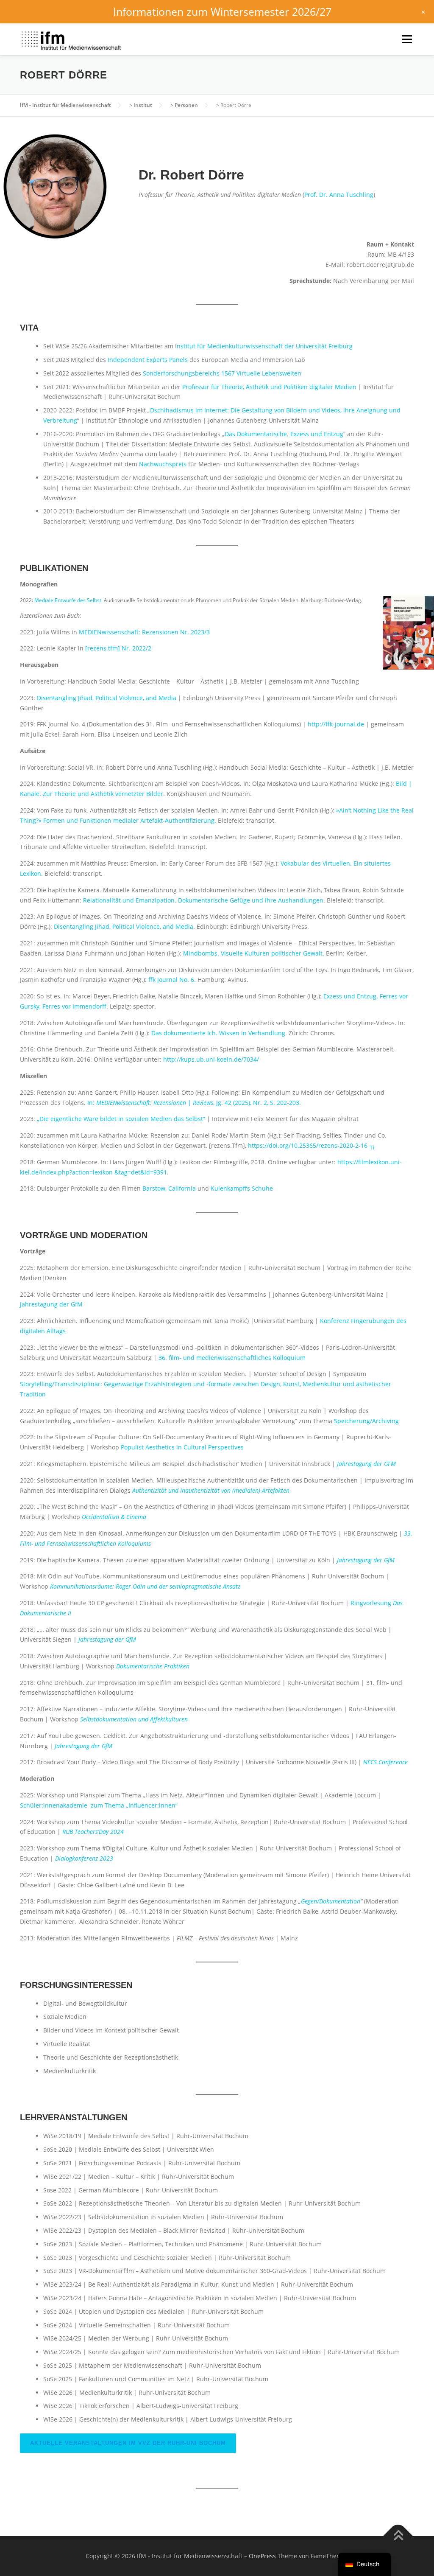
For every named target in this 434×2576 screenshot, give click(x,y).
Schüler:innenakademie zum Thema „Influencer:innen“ (99, 1805)
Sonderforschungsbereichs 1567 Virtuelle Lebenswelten (222, 373)
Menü (407, 39)
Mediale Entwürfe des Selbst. (68, 600)
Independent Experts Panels (148, 360)
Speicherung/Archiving (366, 1421)
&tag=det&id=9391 (141, 1172)
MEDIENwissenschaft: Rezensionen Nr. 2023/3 (144, 632)
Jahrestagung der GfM (51, 1304)
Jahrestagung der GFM (366, 1464)
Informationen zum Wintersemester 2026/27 (222, 11)
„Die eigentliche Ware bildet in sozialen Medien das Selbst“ (122, 1119)
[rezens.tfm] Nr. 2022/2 (118, 648)
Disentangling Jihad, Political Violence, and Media (107, 698)
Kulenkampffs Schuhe (242, 1188)
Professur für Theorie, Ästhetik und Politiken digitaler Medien (269, 387)
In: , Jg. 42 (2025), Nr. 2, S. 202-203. (194, 1103)
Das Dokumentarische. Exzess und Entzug (284, 434)
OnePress (262, 2556)
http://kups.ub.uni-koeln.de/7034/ (211, 1059)
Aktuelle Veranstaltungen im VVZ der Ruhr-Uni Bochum (128, 2443)
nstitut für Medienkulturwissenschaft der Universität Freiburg (265, 346)
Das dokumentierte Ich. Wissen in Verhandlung (218, 1033)
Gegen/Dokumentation (331, 1901)
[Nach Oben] (398, 2536)
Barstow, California (169, 1188)
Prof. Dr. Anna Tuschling (339, 195)
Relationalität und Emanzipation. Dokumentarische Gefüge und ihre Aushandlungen (203, 900)
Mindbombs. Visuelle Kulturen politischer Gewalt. (254, 953)
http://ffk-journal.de (336, 724)
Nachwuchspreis (163, 464)
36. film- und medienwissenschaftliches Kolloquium (232, 1358)
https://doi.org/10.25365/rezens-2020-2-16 (309, 1145)
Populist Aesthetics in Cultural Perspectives (182, 1447)
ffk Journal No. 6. (172, 980)
